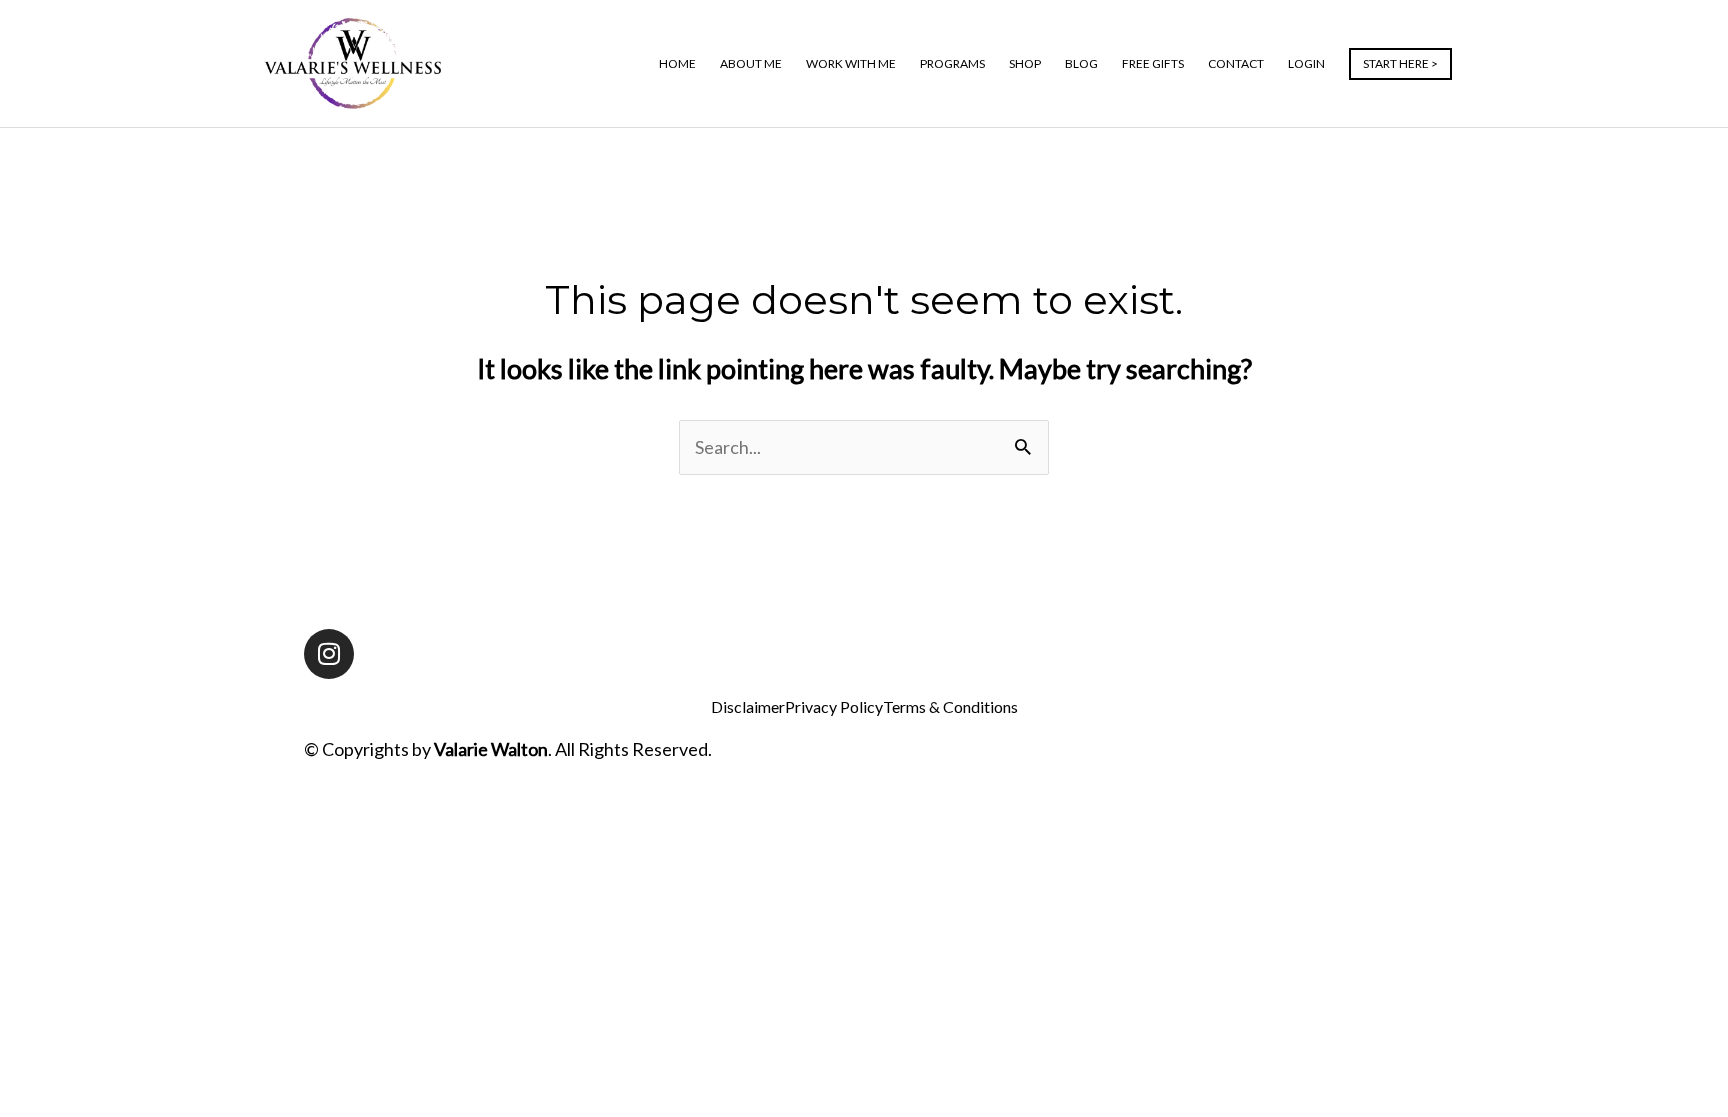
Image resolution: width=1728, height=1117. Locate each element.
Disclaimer (748, 707)
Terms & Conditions (950, 707)
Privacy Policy (834, 707)
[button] (1400, 64)
